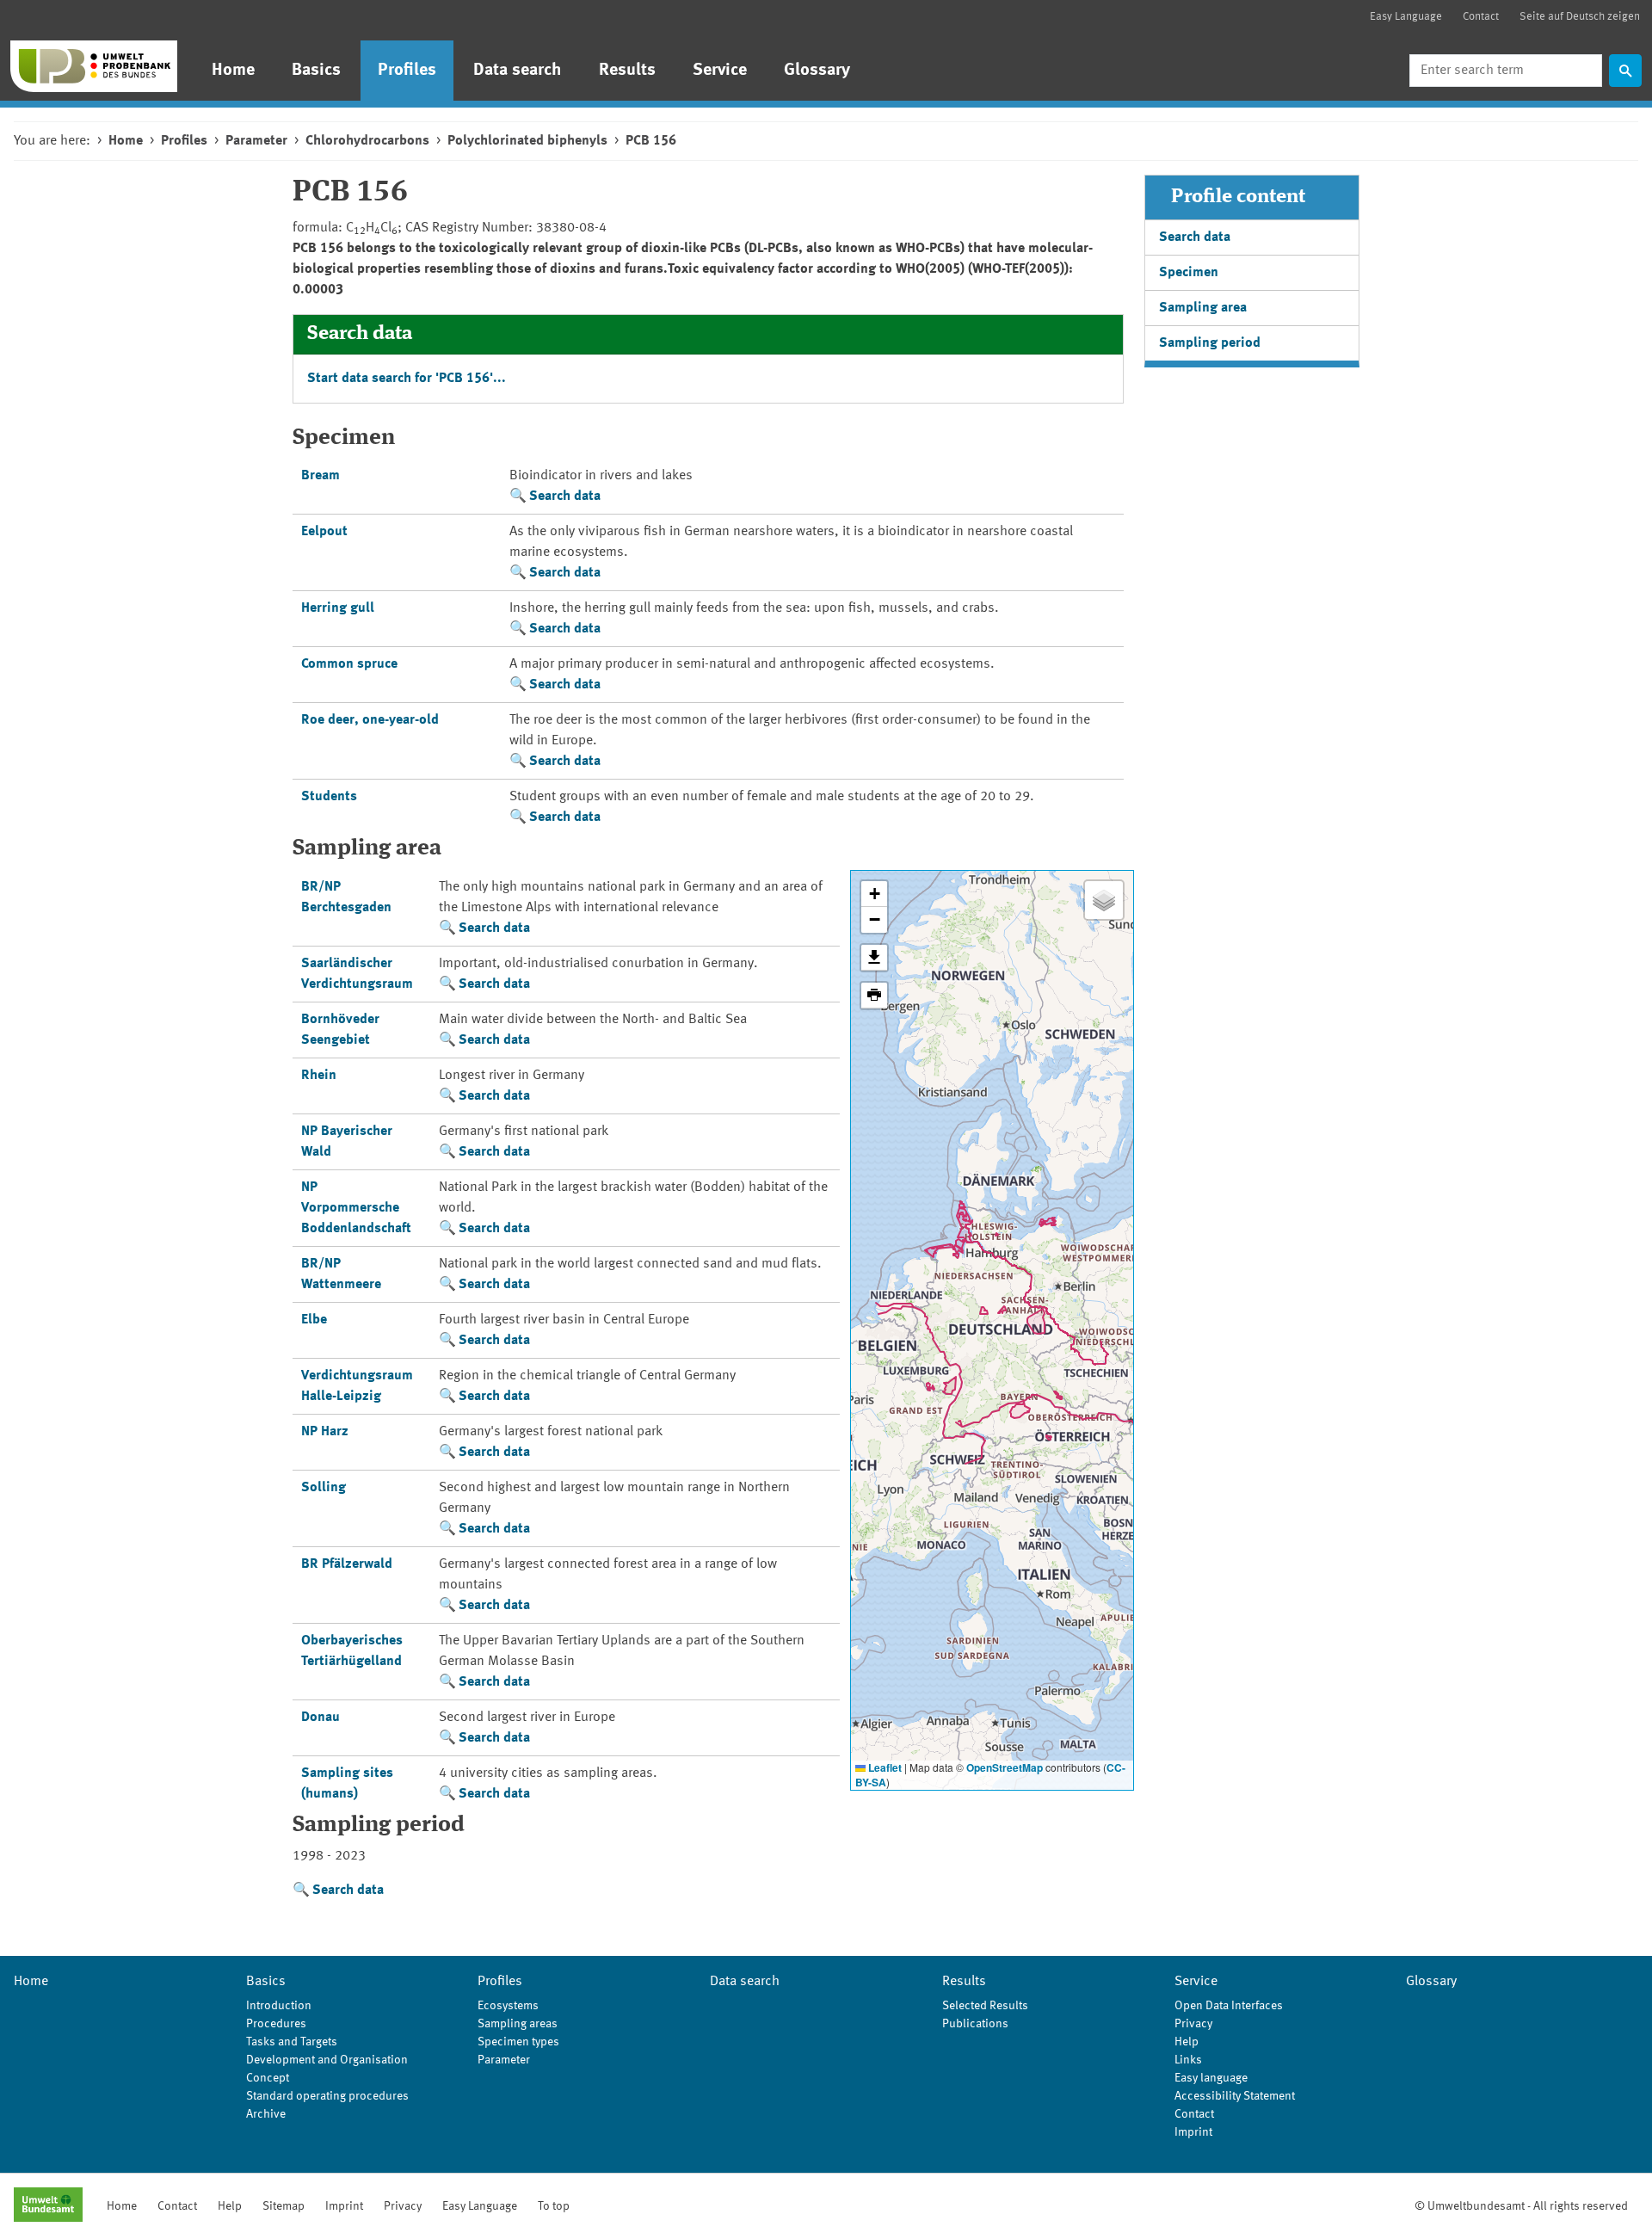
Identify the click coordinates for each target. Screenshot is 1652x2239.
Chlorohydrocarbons (367, 141)
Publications (975, 2024)
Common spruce (349, 664)
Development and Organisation (327, 2060)
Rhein (319, 1076)
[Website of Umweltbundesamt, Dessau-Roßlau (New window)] (48, 2206)
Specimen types (518, 2042)
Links (1188, 2060)
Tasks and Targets (292, 2042)
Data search (518, 71)
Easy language (1211, 2078)
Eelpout (324, 532)
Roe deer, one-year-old (370, 720)
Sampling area (1203, 308)
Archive (266, 2114)
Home (233, 71)
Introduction (279, 2006)
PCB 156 (651, 141)
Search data (565, 497)
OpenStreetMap (1005, 1767)
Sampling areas (518, 2024)
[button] (874, 894)
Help (1187, 2042)
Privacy (1193, 2024)
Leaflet (884, 1767)
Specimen (1189, 273)
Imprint (1193, 2132)
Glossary (817, 71)
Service (720, 71)
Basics (316, 71)
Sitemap (284, 2206)
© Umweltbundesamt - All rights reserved (1521, 2206)
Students (329, 797)
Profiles (407, 71)
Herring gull (338, 608)
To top (554, 2206)
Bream (321, 476)
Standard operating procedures (327, 2096)
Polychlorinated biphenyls (527, 141)
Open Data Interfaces (1229, 2006)
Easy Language (1406, 17)
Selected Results (985, 2006)
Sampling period (1210, 343)
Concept (268, 2078)
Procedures (276, 2024)
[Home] (94, 66)
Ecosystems (508, 2006)
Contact (1481, 17)
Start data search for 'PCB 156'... (407, 379)
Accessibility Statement (1235, 2096)
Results (627, 71)
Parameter (256, 141)
